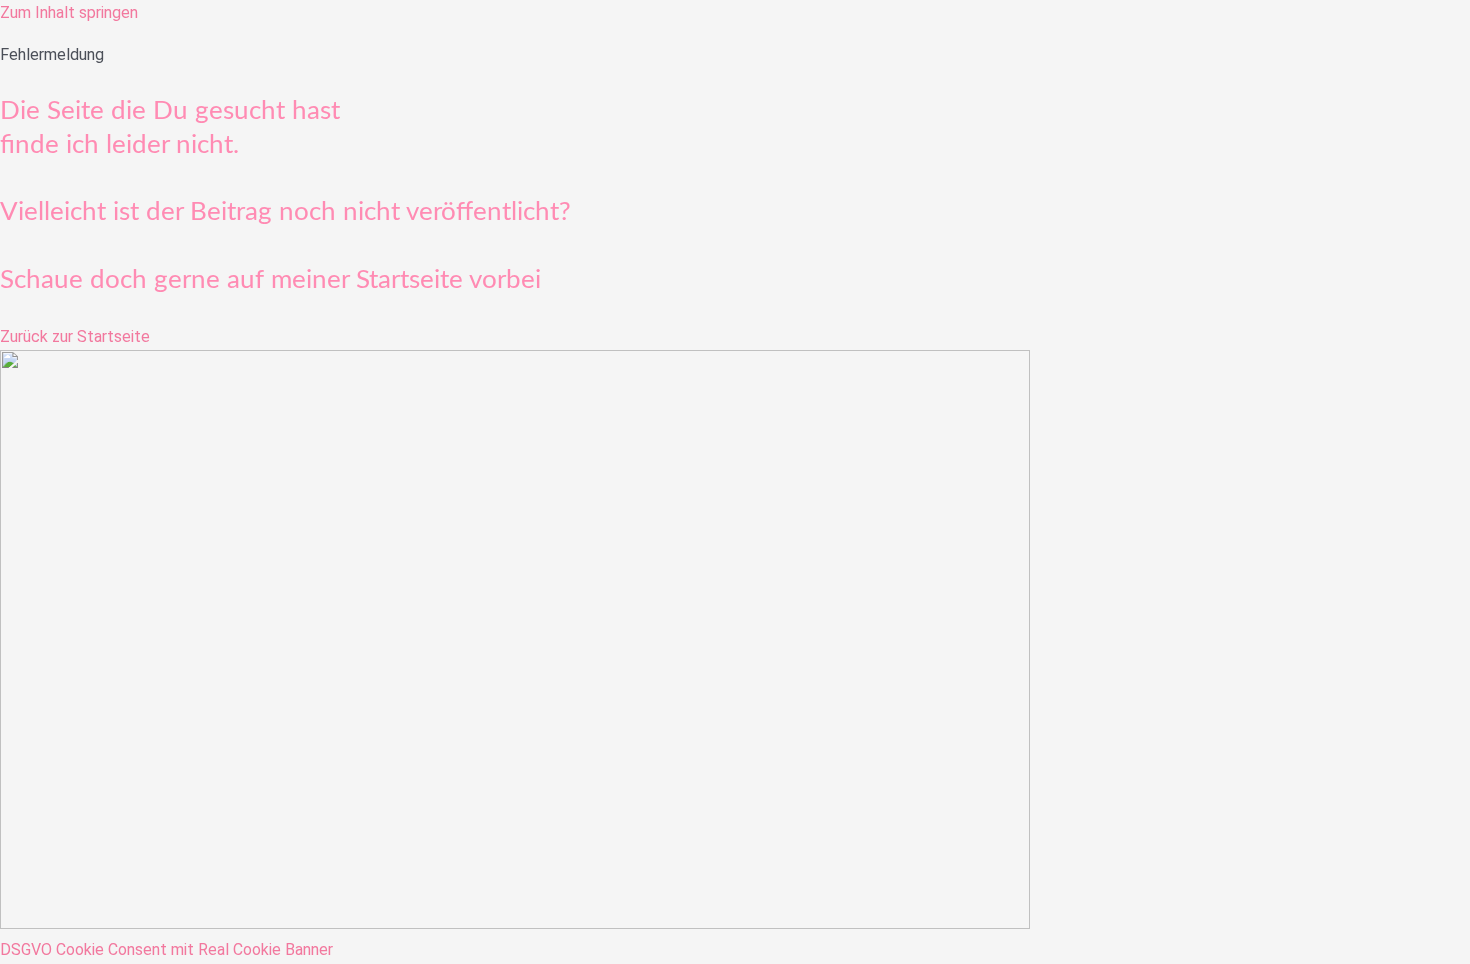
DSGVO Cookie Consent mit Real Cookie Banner (166, 949)
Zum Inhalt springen (69, 12)
